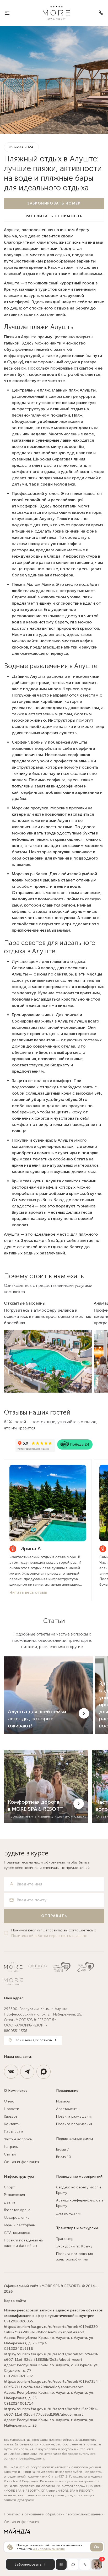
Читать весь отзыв (28, 1592)
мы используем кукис (49, 2549)
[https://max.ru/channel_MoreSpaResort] (44, 2072)
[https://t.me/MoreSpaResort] (27, 2072)
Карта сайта (15, 2301)
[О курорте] (7, 13)
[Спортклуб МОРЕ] (13, 1982)
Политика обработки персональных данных (49, 1936)
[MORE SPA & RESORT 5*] (56, 13)
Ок (97, 2547)
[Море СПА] (86, 1967)
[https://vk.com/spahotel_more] (11, 2072)
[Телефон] (101, 13)
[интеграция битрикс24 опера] (17, 2531)
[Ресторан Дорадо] (37, 1967)
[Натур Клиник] (62, 1967)
